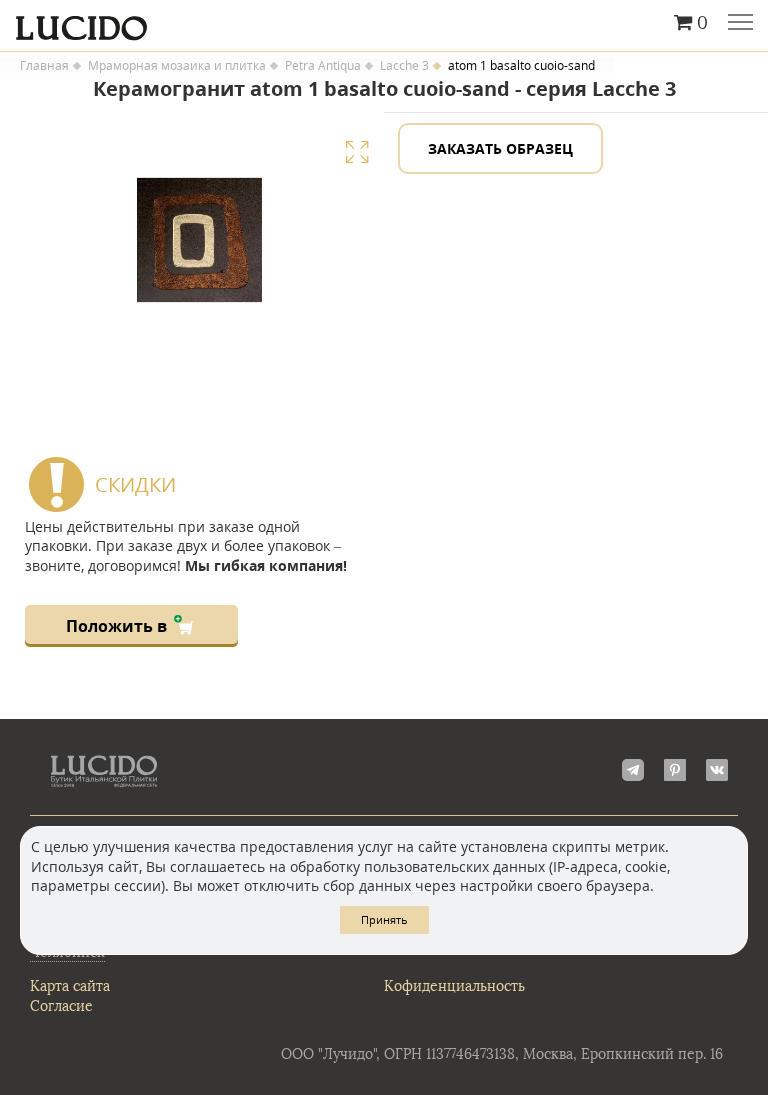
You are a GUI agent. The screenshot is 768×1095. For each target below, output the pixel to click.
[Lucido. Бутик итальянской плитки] (384, 23)
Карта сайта (70, 986)
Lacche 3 (404, 66)
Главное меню (740, 24)
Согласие (61, 1006)
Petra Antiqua (323, 66)
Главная (44, 66)
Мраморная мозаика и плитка (177, 66)
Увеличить (357, 152)
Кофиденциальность (454, 986)
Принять (384, 919)
